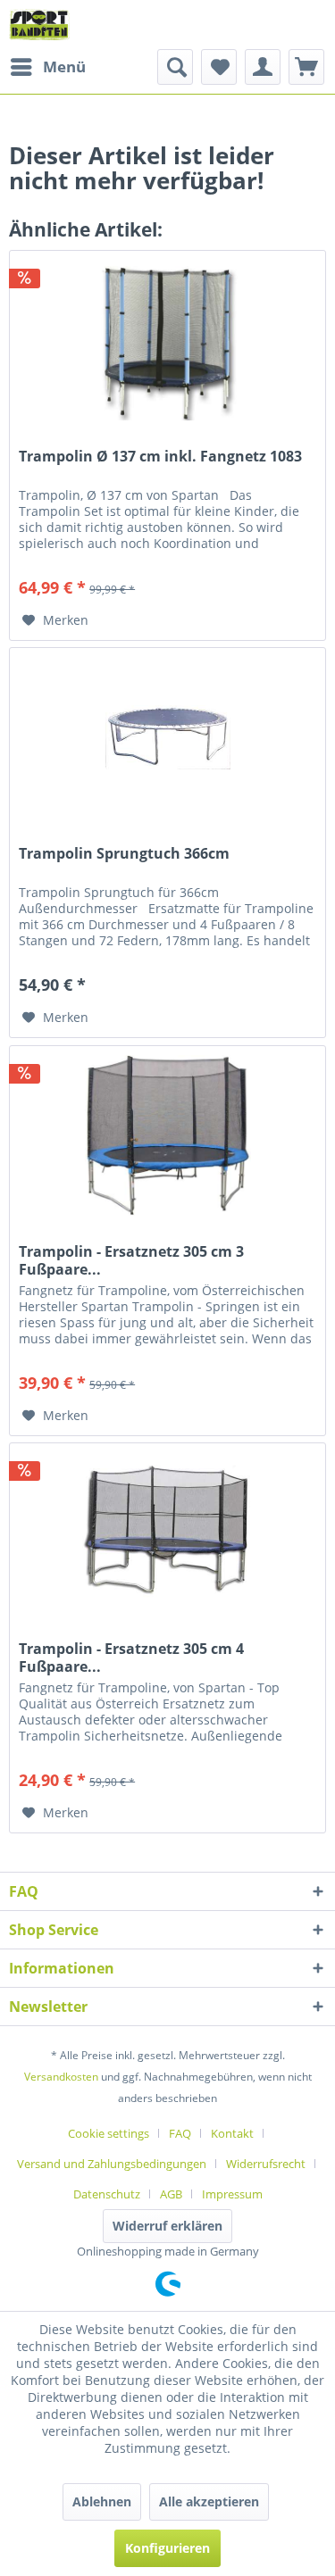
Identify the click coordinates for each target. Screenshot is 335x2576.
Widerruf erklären (167, 2226)
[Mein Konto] (263, 67)
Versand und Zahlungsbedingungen (112, 2164)
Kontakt (232, 2133)
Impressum (232, 2194)
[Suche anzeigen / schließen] (175, 67)
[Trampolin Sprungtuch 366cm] (167, 737)
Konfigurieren (167, 2548)
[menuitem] (47, 67)
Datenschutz (107, 2194)
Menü (64, 66)
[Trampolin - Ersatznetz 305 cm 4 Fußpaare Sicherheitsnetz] (167, 1533)
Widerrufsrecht (266, 2164)
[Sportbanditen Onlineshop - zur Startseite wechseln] (39, 25)
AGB (171, 2194)
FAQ (180, 2133)
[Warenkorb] (306, 67)
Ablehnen (102, 2501)
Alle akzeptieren (209, 2501)
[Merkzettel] (219, 67)
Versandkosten (61, 2077)
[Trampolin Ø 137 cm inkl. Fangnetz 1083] (167, 340)
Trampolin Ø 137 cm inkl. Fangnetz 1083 (160, 457)
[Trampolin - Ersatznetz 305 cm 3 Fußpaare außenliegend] (167, 1135)
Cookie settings (109, 2133)
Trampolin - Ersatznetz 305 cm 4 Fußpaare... (131, 1658)
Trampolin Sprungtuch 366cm (124, 854)
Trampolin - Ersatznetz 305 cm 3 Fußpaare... (131, 1260)
